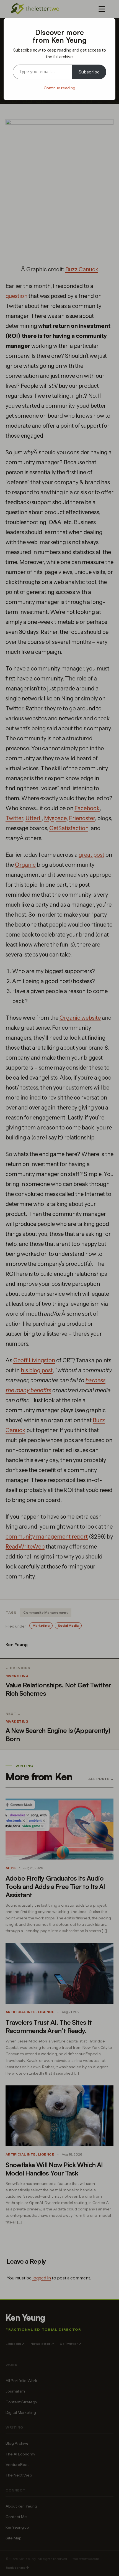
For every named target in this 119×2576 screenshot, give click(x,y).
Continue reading (59, 88)
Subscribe (89, 72)
